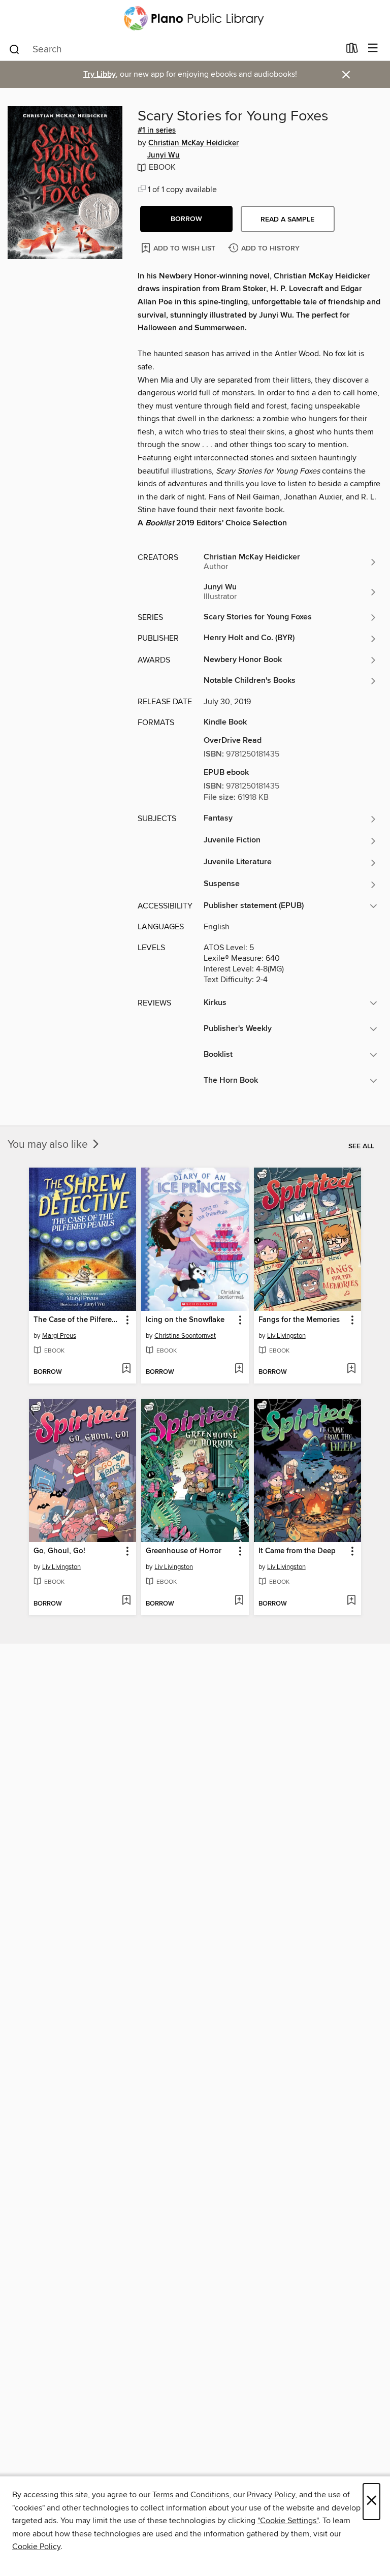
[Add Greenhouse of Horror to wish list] (239, 1601)
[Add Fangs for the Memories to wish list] (351, 1369)
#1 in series (157, 131)
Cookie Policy (36, 2547)
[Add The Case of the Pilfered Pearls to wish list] (126, 1369)
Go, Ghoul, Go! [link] (59, 1551)
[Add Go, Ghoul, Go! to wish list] (126, 1601)
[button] (186, 219)
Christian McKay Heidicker (193, 143)
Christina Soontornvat (185, 1336)
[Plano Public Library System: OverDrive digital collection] (195, 18)
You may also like (49, 1145)
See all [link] (361, 1146)
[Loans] (352, 50)
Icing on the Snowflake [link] (185, 1320)
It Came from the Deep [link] (297, 1551)
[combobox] (174, 49)
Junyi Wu (164, 155)
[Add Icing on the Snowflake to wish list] (239, 1369)
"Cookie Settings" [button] (288, 2521)
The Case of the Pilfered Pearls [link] (78, 1320)
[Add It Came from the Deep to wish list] (351, 1601)
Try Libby (100, 74)
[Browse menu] (373, 49)
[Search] (14, 49)
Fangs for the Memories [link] (299, 1320)
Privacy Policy (271, 2495)
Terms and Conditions (191, 2495)
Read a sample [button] (287, 219)
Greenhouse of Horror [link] (184, 1551)
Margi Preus (59, 1336)
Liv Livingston (286, 1336)
